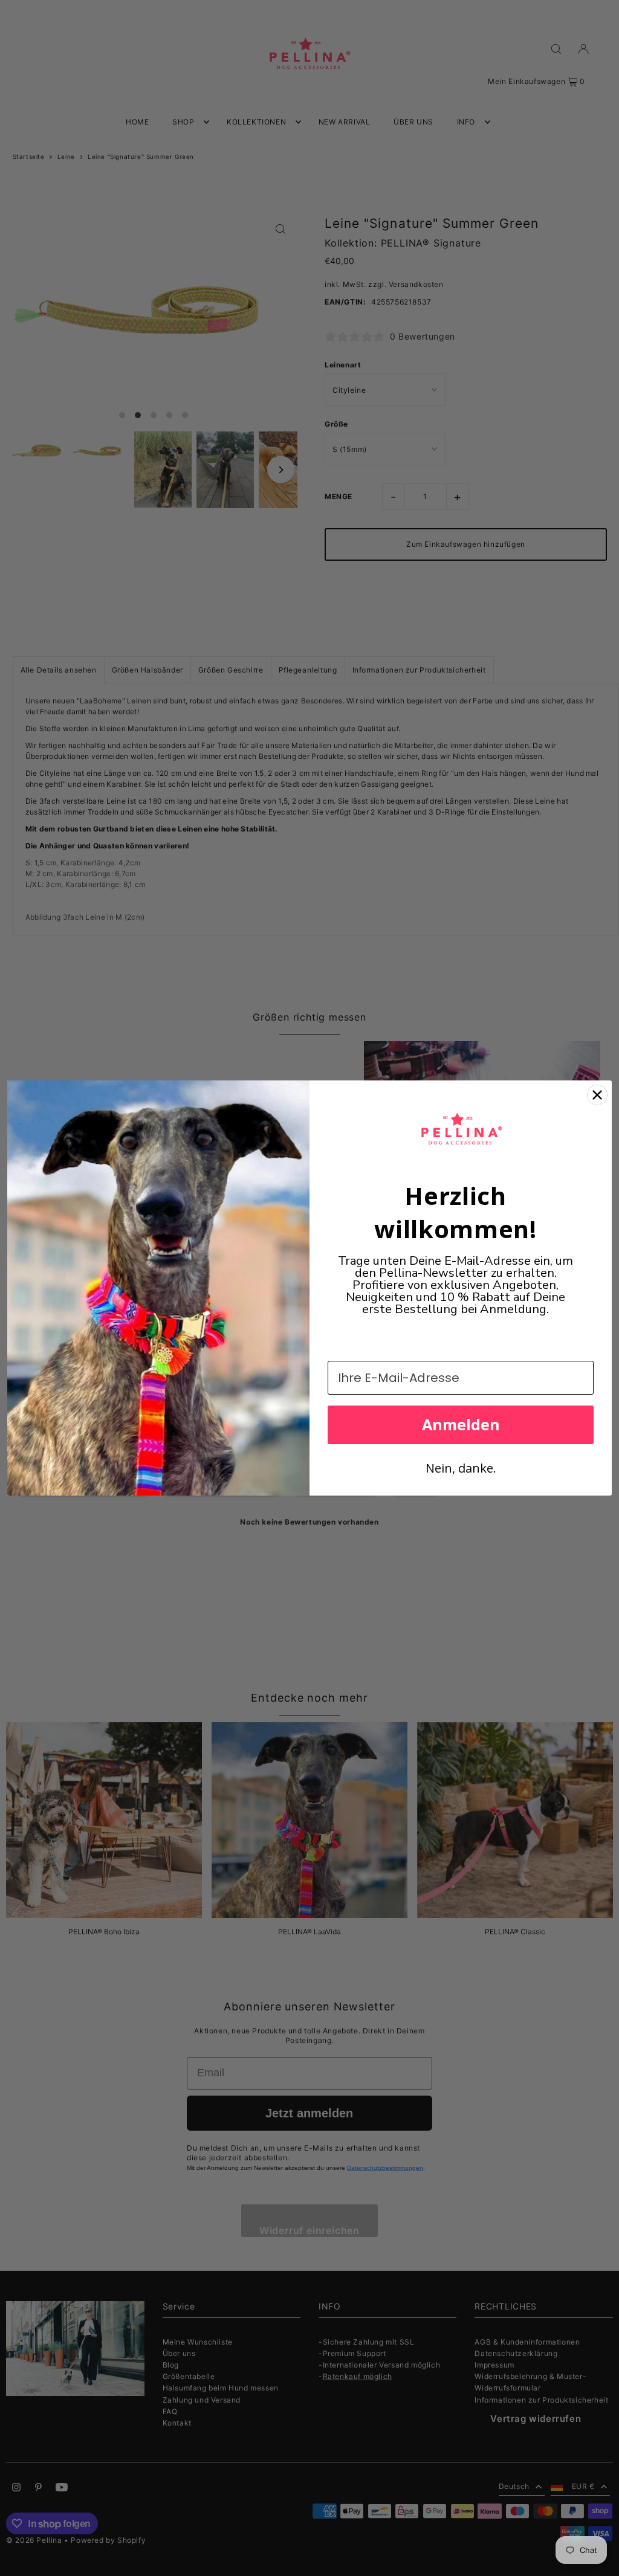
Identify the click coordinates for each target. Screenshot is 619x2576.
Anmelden (461, 1424)
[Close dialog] (597, 1095)
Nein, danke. (461, 1468)
